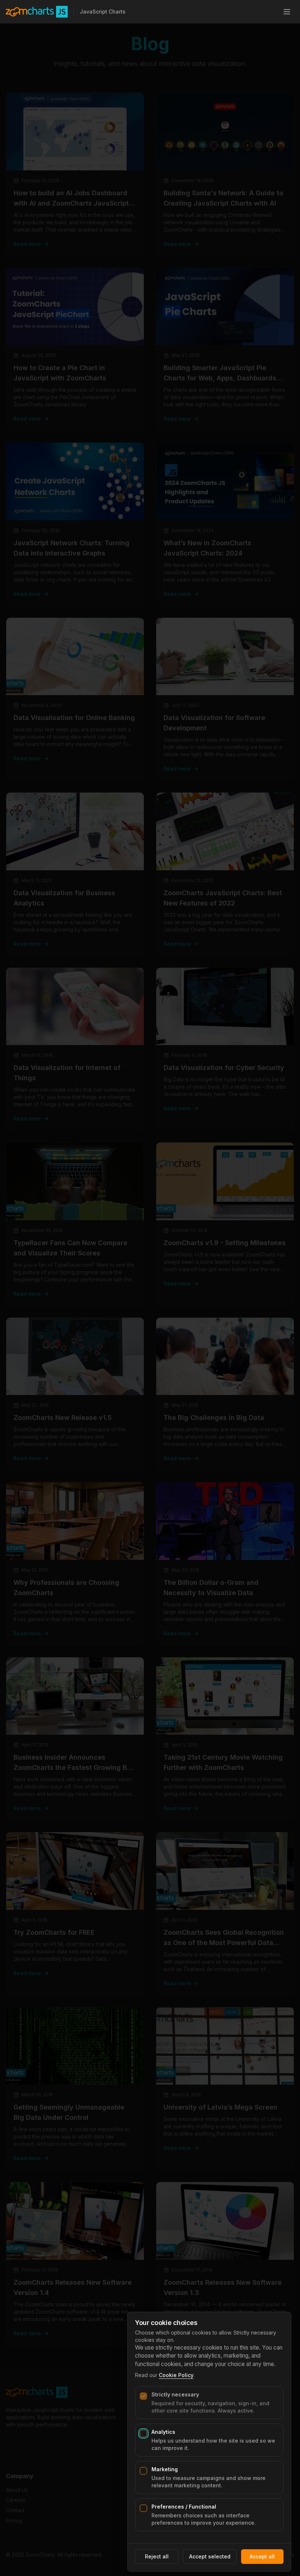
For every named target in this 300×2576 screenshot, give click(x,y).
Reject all (157, 2556)
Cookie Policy (176, 2375)
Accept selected (210, 2556)
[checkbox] (143, 2396)
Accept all (262, 2556)
